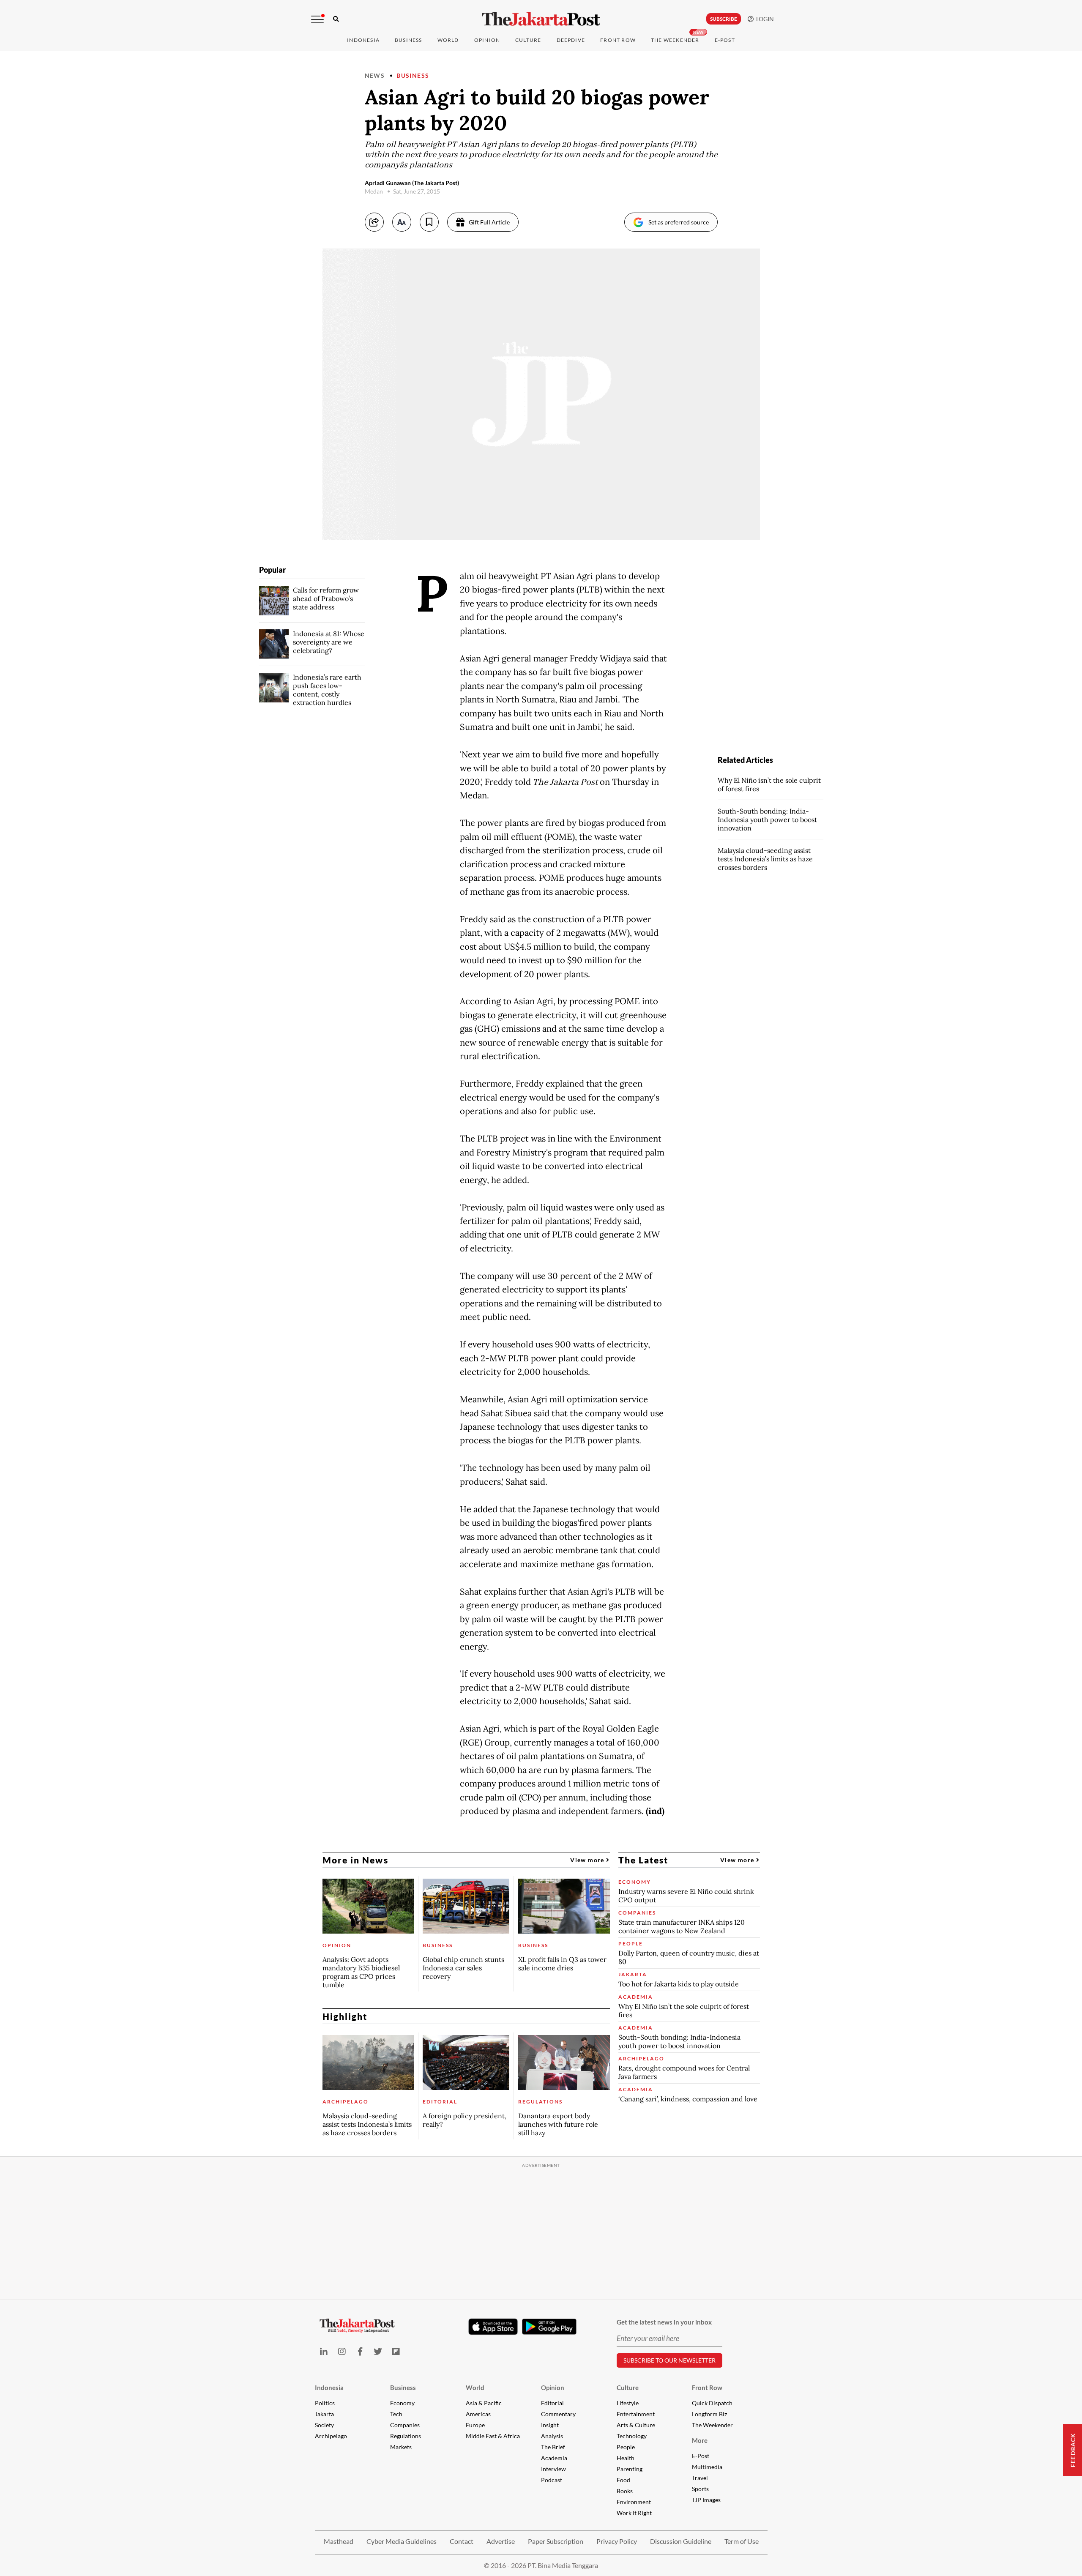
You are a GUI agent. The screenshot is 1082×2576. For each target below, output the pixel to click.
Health (626, 2458)
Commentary (558, 2414)
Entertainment (636, 2414)
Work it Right (634, 2513)
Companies (405, 2425)
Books (625, 2491)
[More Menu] (317, 19)
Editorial (552, 2403)
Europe (475, 2425)
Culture (628, 2388)
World (448, 40)
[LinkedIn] (324, 2351)
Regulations (406, 2436)
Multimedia (707, 2467)
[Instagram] (342, 2351)
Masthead (339, 2541)
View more (588, 1860)
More (700, 2440)
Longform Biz (709, 2414)
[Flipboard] (396, 2351)
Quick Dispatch (712, 2403)
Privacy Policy (617, 2541)
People (626, 2447)
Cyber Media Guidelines (402, 2541)
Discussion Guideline (681, 2541)
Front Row (618, 40)
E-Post (725, 40)
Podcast (552, 2480)
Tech (396, 2414)
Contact (462, 2541)
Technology (632, 2436)
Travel (700, 2478)
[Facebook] (360, 2351)
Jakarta (324, 2414)
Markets (401, 2447)
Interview (553, 2469)
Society (324, 2425)
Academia (554, 2458)
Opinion (553, 2388)
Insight (550, 2425)
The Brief (553, 2447)
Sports (700, 2489)
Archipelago (331, 2436)
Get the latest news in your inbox (664, 2322)
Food (623, 2480)
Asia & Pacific (484, 2403)
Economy (402, 2403)
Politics (325, 2403)
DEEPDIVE (571, 40)
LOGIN (764, 19)
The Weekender (675, 40)
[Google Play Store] (549, 2327)
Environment (634, 2502)
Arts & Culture (636, 2425)
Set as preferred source (679, 222)
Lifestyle (628, 2403)
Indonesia (363, 40)
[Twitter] (378, 2351)
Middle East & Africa (493, 2436)
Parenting (630, 2469)
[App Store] (493, 2326)
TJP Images (706, 2500)
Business (408, 40)
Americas (478, 2414)
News (375, 75)
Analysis (552, 2436)
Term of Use (742, 2541)
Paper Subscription (556, 2541)
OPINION (487, 40)
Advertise (501, 2541)
